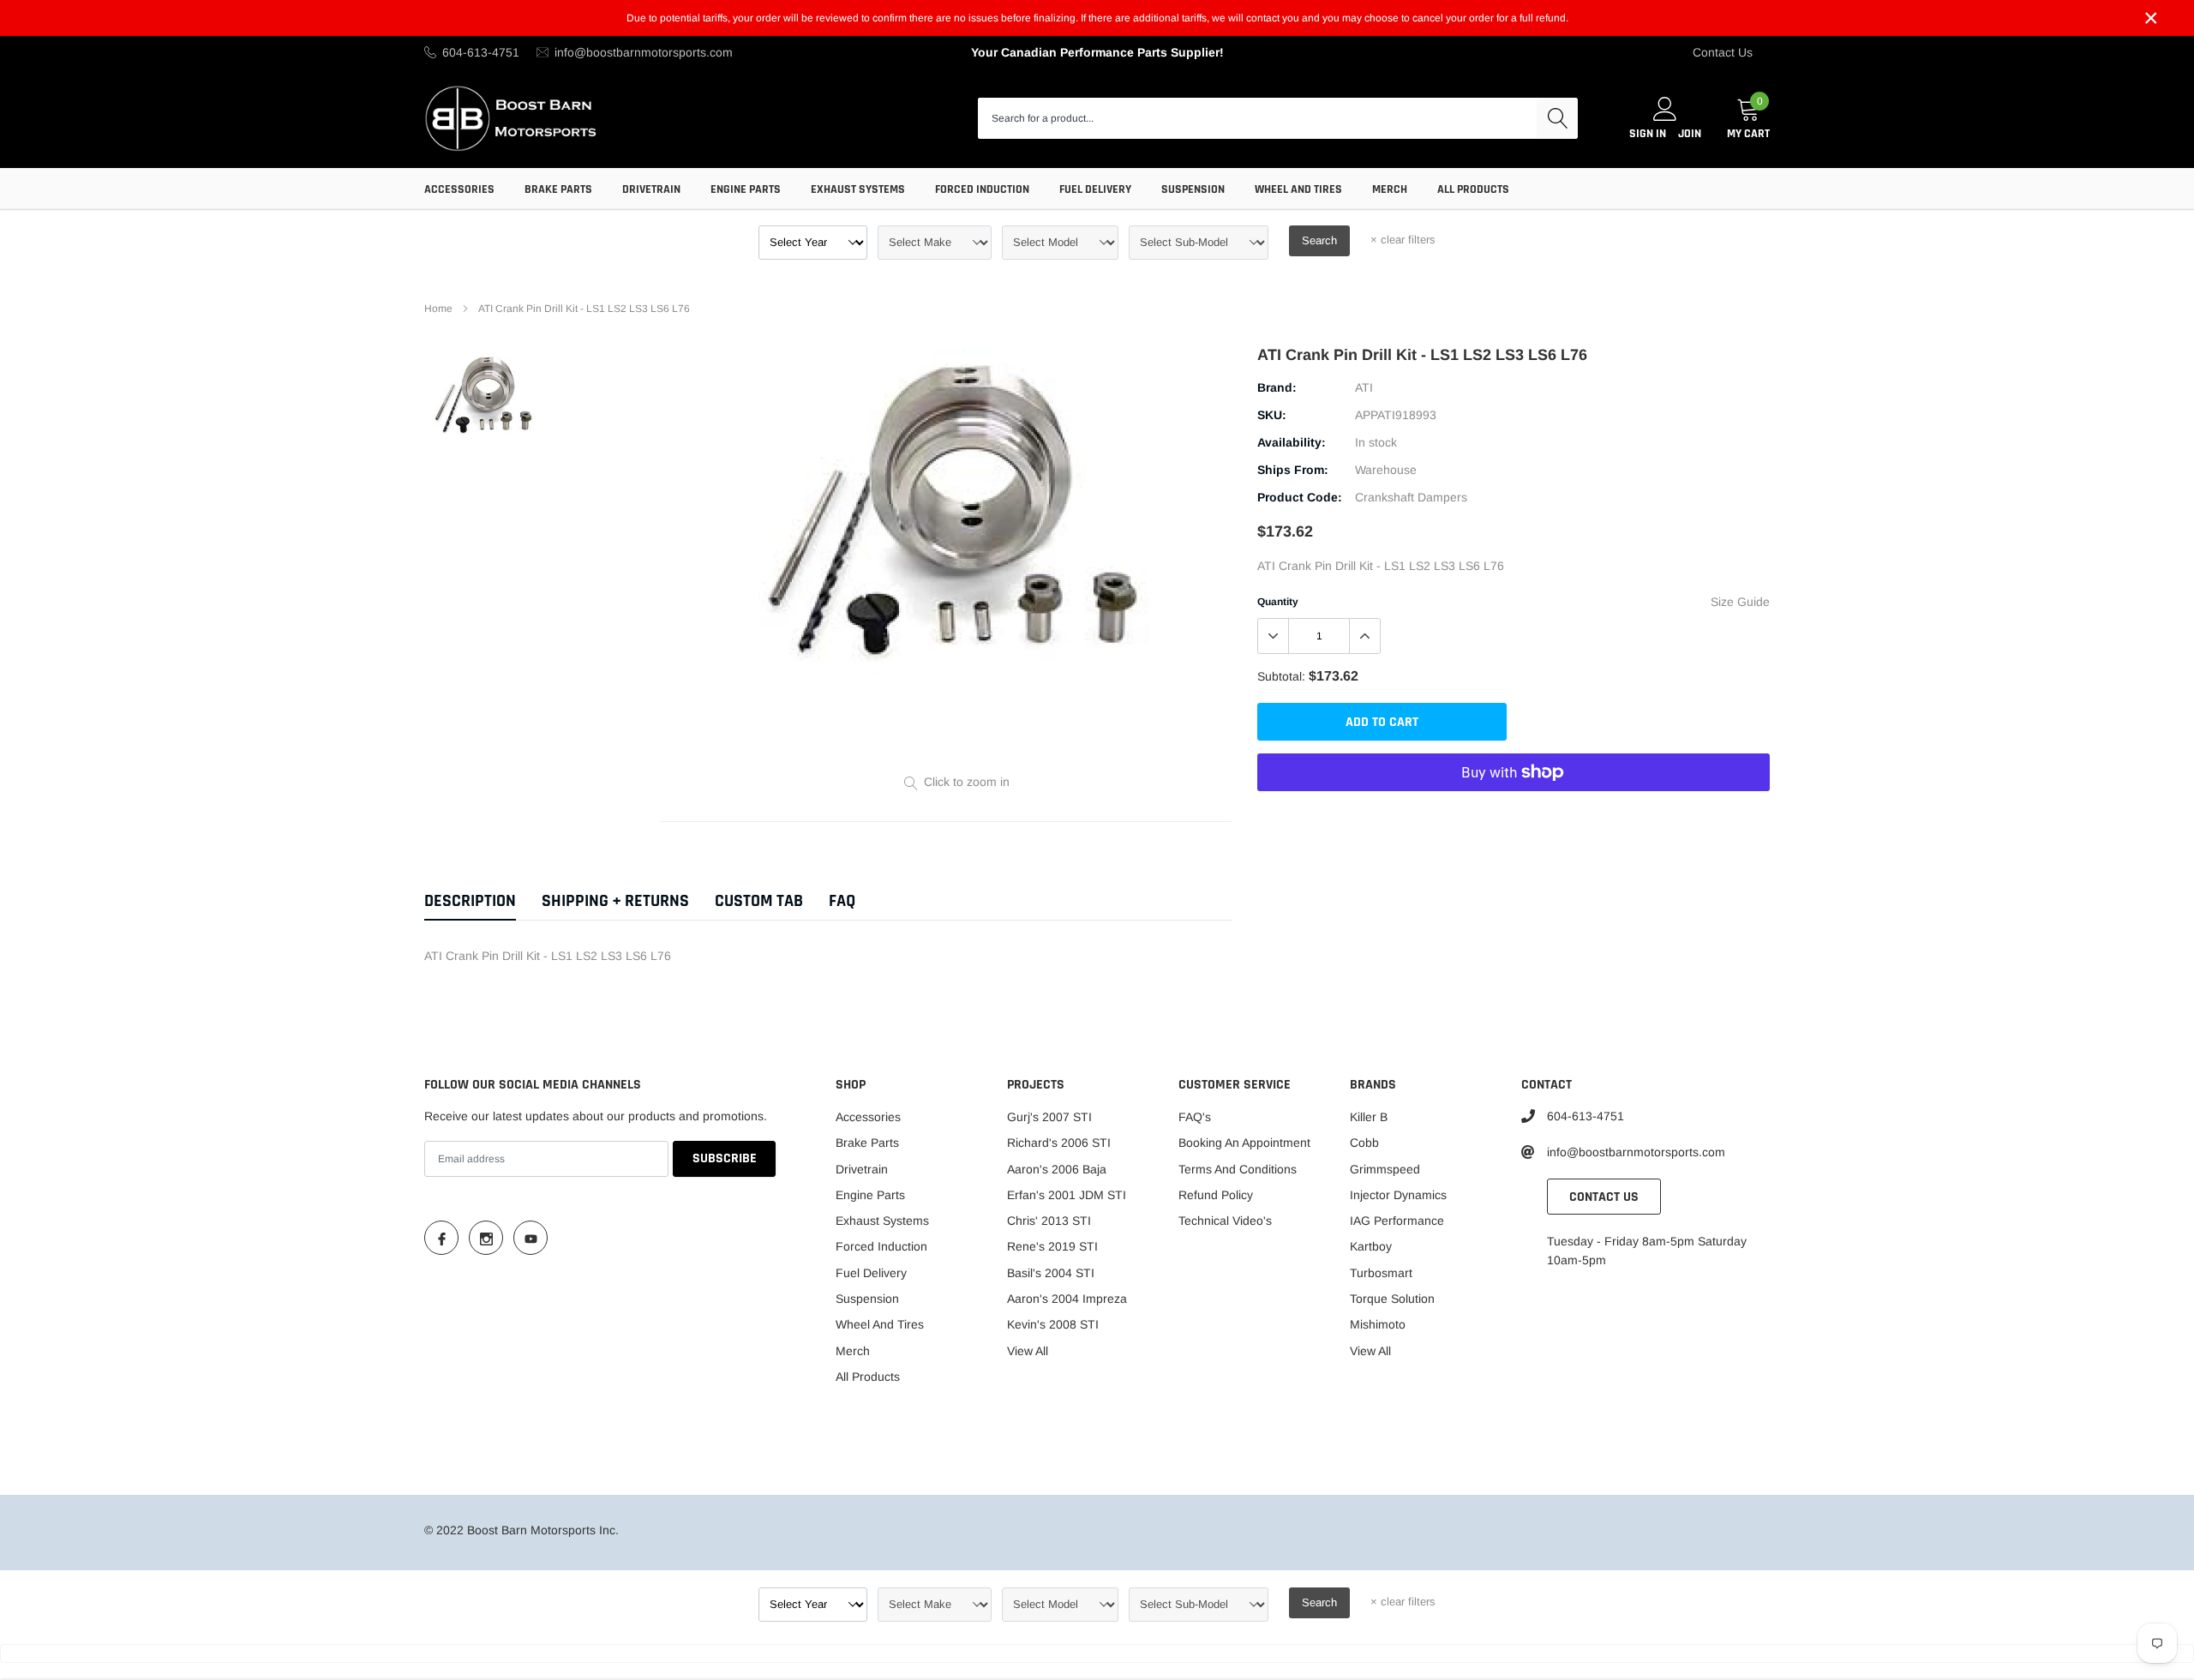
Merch (1390, 189)
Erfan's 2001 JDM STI (1067, 1195)
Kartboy (1371, 1246)
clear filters (1403, 240)
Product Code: (1300, 497)
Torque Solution (1392, 1299)
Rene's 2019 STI (1052, 1246)
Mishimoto (1378, 1324)
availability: (1292, 442)
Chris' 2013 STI (1049, 1221)
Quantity (1278, 602)
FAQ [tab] (842, 901)
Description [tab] (470, 901)
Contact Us (1723, 52)
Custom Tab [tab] (759, 901)
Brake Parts (558, 189)
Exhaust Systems (858, 189)
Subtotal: (1281, 676)
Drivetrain (651, 189)
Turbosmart (1381, 1273)
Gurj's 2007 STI (1049, 1117)
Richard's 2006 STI (1059, 1143)
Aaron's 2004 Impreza (1067, 1299)
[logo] (512, 118)
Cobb (1364, 1143)
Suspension (1193, 189)
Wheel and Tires (1298, 189)
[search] (1557, 118)
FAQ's (1195, 1117)
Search (1319, 240)
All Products (1473, 189)
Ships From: (1293, 470)
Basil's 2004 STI (1051, 1273)
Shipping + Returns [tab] (615, 901)
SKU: (1272, 415)
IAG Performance (1397, 1221)
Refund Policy (1216, 1195)
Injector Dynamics (1398, 1195)
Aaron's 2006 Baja (1057, 1169)
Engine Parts (746, 189)
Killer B (1369, 1117)
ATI (1364, 387)
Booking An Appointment (1244, 1143)
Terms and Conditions (1238, 1169)
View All (1028, 1351)
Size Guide (1740, 602)
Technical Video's (1225, 1221)
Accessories (459, 189)
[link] (485, 395)
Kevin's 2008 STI (1053, 1324)
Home (438, 309)
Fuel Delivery (1095, 189)
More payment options (1514, 814)
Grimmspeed (1385, 1169)
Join (1690, 134)
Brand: (1277, 387)
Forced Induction (982, 189)
